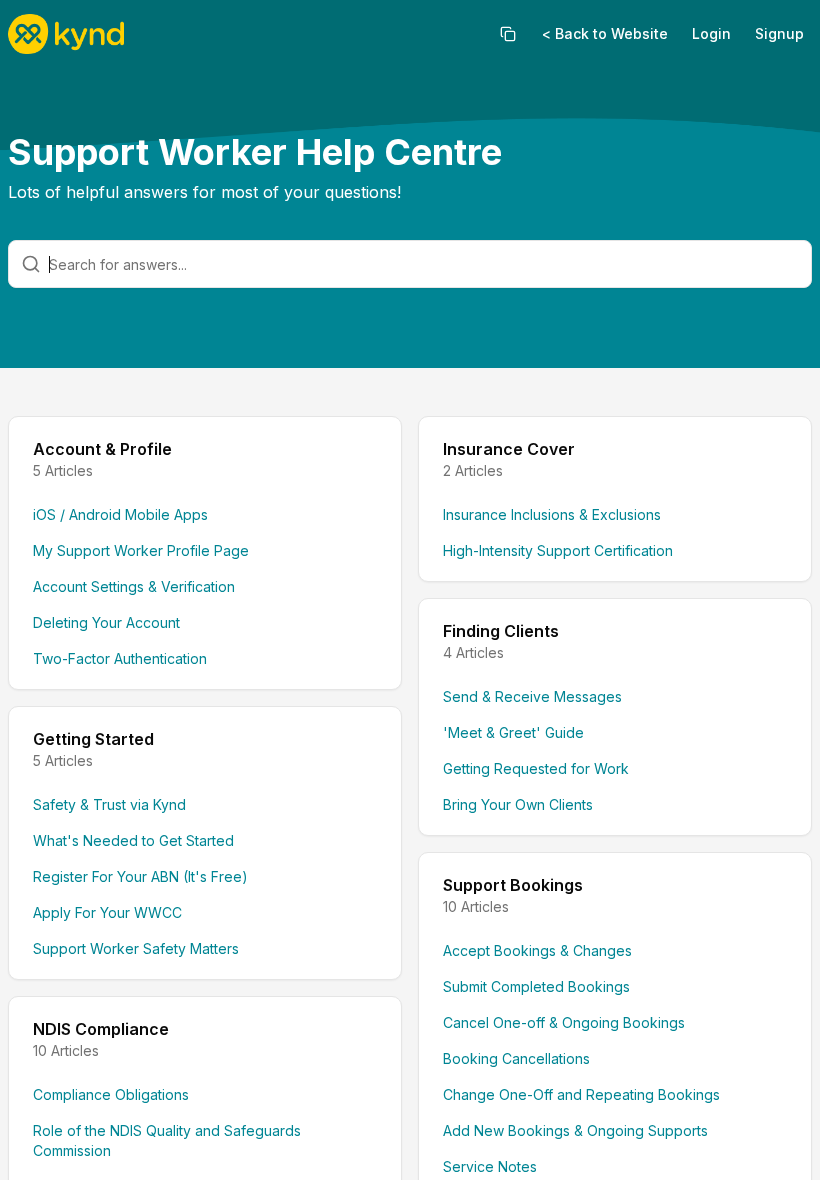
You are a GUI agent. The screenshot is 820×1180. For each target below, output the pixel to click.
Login (711, 33)
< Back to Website (605, 33)
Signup (779, 33)
